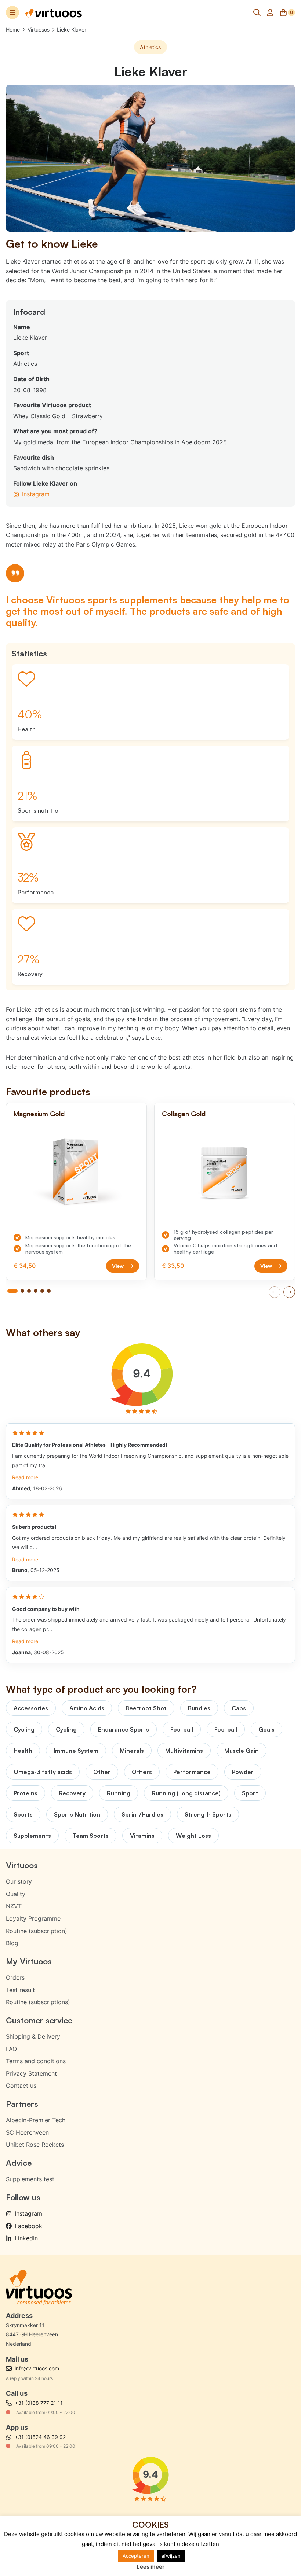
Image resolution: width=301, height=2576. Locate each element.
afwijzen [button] (171, 2556)
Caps (239, 1708)
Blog (12, 1943)
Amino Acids (87, 1708)
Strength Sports (208, 1814)
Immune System (76, 1751)
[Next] (289, 1292)
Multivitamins (184, 1751)
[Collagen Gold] (225, 1173)
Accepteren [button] (136, 2556)
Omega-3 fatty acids (43, 1772)
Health (23, 1751)
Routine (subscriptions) (38, 2002)
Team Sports (90, 1836)
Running (119, 1793)
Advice (19, 2163)
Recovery (72, 1793)
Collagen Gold (184, 1114)
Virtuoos (22, 1865)
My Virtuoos (29, 1961)
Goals (266, 1729)
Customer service (39, 2020)
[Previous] (275, 1292)
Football (182, 1729)
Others (142, 1772)
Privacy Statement (31, 2073)
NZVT (14, 1906)
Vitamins (142, 1836)
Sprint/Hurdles (142, 1814)
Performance (192, 1772)
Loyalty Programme (33, 1918)
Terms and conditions (36, 2061)
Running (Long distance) (186, 1793)
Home (13, 30)
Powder (243, 1772)
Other (102, 1772)
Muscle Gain (242, 1751)
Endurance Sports (124, 1729)
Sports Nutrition (77, 1814)
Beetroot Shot (146, 1708)
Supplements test (30, 2179)
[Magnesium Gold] (76, 1173)
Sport (250, 1793)
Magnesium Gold (39, 1114)
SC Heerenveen (27, 2132)
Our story (19, 1881)
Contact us (21, 2086)
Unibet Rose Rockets (35, 2145)
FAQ (11, 2049)
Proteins (26, 1793)
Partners (22, 2104)
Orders (15, 1977)
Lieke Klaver (72, 30)
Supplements (32, 1836)
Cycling (24, 1729)
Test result (20, 1990)
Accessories (31, 1708)
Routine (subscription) (37, 1931)
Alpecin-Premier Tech (36, 2120)
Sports (23, 1814)
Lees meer (150, 2567)
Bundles (199, 1708)
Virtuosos (39, 30)
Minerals (132, 1751)
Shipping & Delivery (33, 2036)
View (118, 1266)
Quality (16, 1894)
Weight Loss (193, 1836)
